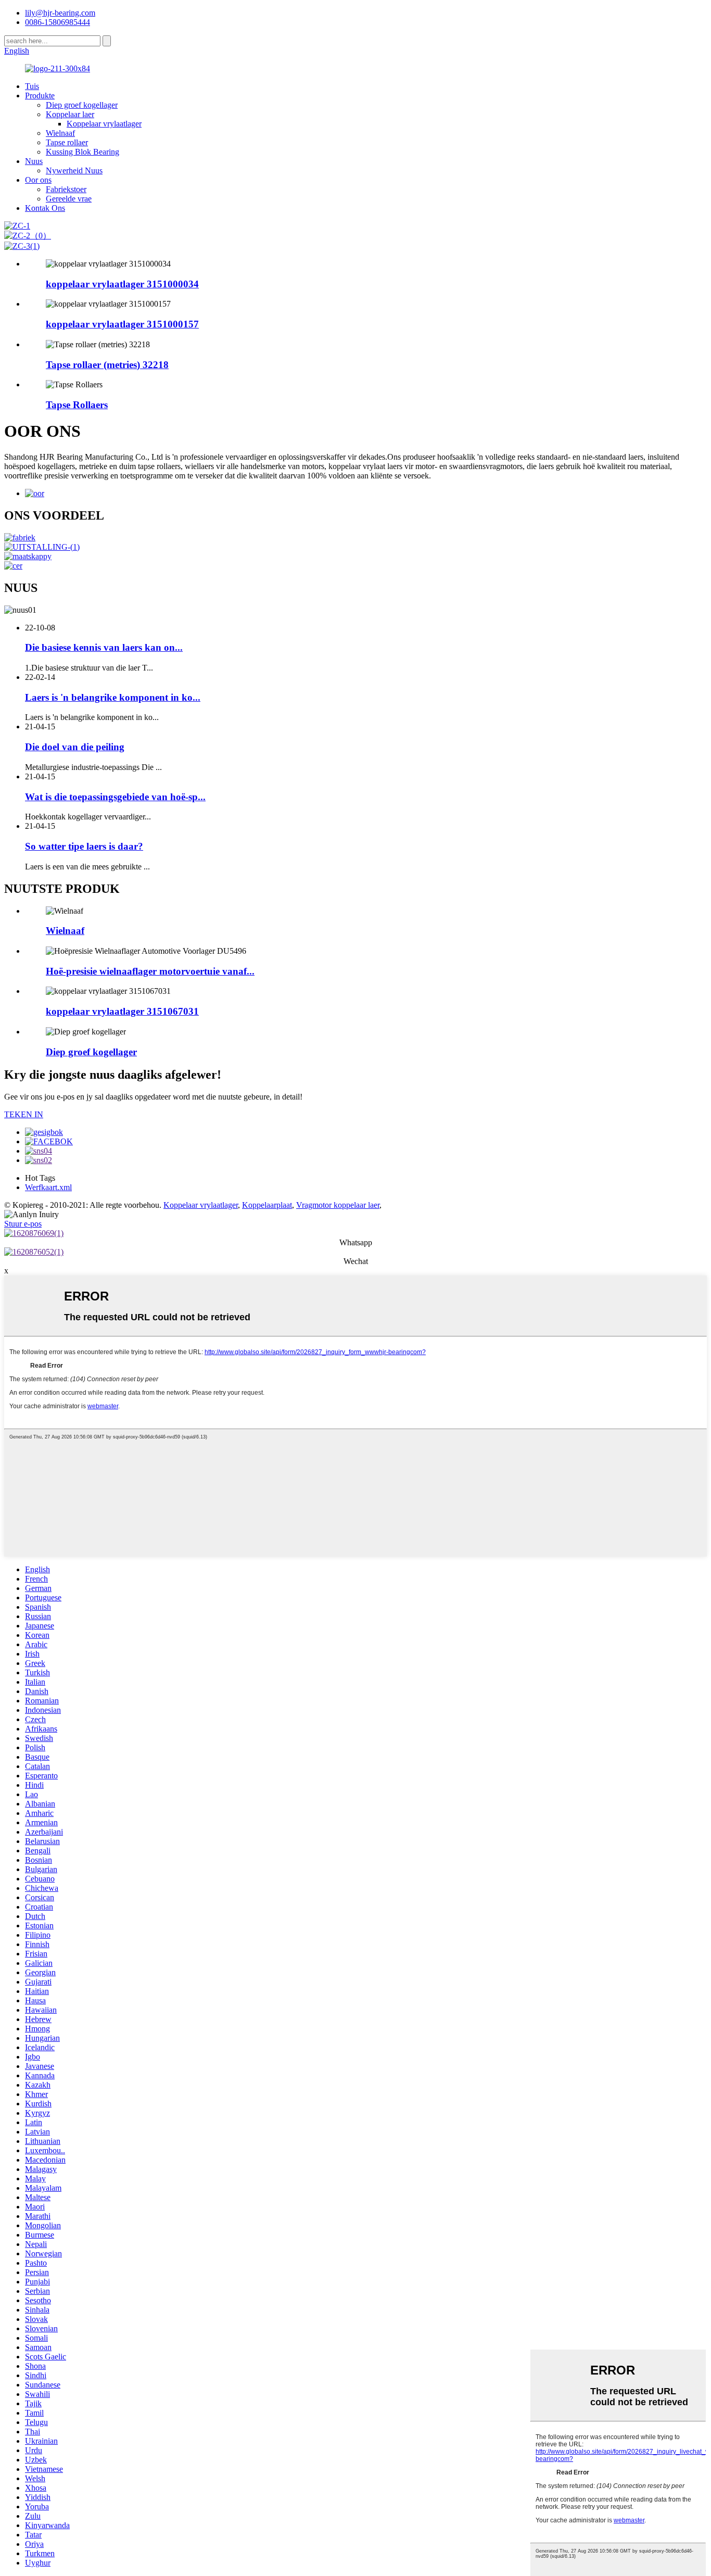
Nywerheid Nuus (74, 171)
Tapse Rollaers (77, 405)
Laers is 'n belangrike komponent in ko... (113, 697)
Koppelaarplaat (267, 1205)
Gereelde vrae (69, 199)
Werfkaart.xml (48, 1187)
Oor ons (38, 180)
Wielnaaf (60, 133)
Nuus (34, 161)
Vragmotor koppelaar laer (338, 1205)
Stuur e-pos (23, 1224)
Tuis (32, 86)
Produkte (40, 96)
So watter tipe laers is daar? (84, 846)
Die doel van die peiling (75, 747)
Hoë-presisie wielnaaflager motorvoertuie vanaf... (150, 971)
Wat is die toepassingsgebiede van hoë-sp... (115, 797)
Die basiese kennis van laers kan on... (104, 647)
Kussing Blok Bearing (82, 152)
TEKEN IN (24, 1114)
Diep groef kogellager (82, 105)
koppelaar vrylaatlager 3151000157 (122, 324)
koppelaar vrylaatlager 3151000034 (122, 284)
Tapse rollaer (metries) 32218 (107, 365)
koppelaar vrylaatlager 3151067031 (122, 1011)
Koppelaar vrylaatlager (104, 124)
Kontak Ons (45, 208)
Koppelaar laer (70, 114)
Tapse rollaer (67, 142)
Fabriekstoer (66, 189)
